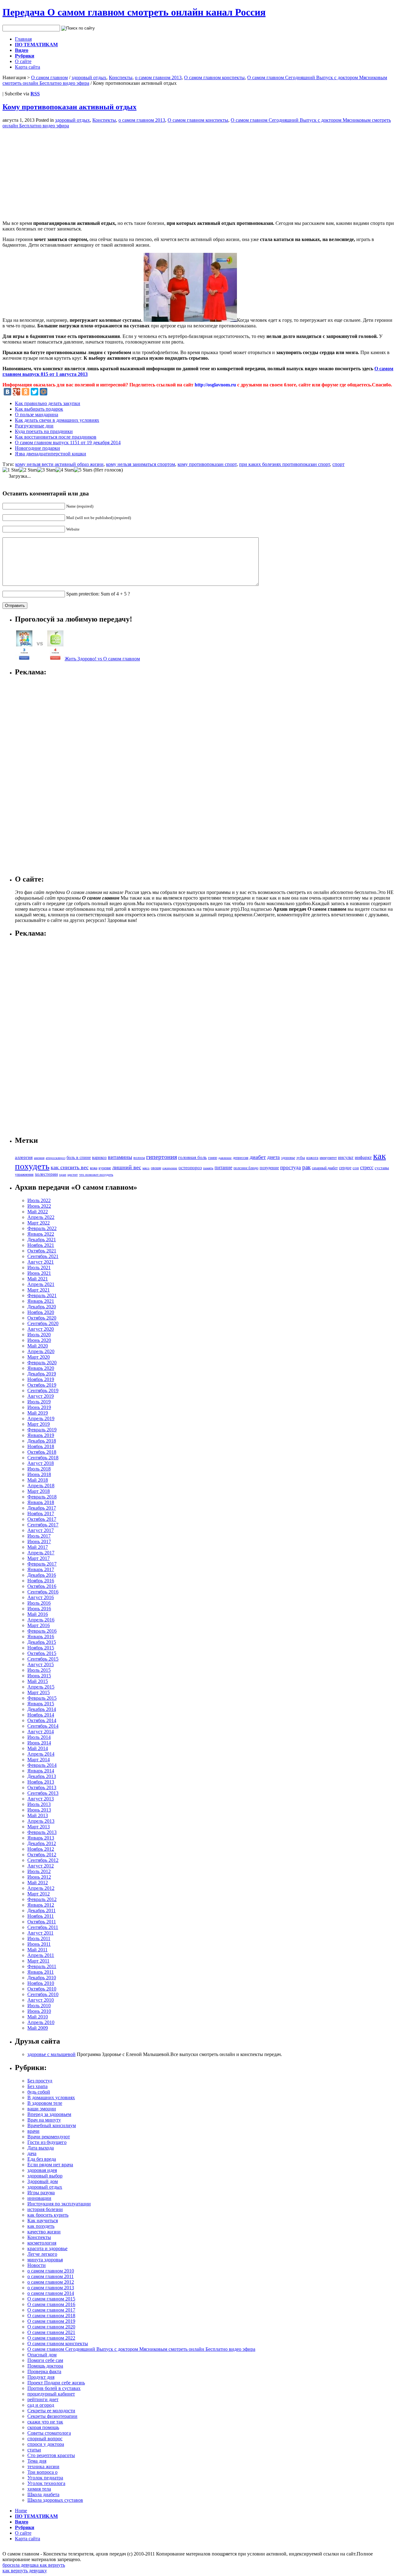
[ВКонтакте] (7, 392)
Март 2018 (39, 1491)
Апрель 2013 (41, 1821)
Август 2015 (41, 1664)
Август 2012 (41, 1866)
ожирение (170, 1168)
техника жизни (43, 2467)
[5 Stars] (83, 470)
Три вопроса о (42, 2472)
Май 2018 (38, 1480)
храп (63, 1175)
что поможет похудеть (96, 1174)
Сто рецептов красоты (51, 2455)
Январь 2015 (41, 1704)
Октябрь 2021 (42, 1251)
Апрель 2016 (41, 1620)
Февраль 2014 (42, 1765)
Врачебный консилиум (52, 2125)
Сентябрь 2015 (43, 1659)
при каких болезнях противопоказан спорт (285, 464)
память (208, 1168)
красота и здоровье (47, 2248)
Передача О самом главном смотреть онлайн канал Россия (134, 12)
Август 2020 (41, 1329)
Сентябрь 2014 (43, 1726)
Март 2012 (39, 1894)
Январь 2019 (41, 1435)
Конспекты (121, 78)
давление (225, 1158)
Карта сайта (28, 67)
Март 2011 (38, 1961)
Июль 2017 (39, 1536)
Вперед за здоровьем (49, 2114)
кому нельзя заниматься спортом (141, 464)
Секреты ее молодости (51, 2411)
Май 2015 (38, 1681)
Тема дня (37, 2461)
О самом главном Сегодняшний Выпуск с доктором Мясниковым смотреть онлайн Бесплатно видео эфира (141, 2349)
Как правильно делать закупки (48, 403)
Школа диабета (43, 2494)
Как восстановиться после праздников (56, 437)
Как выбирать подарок (39, 409)
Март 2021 (39, 1290)
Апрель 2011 (41, 1955)
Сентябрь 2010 (43, 1994)
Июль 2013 (39, 1804)
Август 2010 (41, 2000)
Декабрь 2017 (42, 1508)
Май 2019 (38, 1413)
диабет (258, 1157)
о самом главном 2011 (51, 2276)
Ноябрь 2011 (41, 1916)
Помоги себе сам (45, 2360)
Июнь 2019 (39, 1407)
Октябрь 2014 (42, 1720)
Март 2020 (39, 1357)
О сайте (23, 61)
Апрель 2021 (41, 1284)
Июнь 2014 (39, 1743)
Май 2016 (38, 1614)
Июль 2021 (39, 1267)
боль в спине (79, 1157)
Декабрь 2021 (42, 1240)
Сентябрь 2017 (43, 1525)
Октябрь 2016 (42, 1586)
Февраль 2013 (42, 1832)
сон (356, 1168)
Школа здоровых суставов (55, 2500)
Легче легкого (42, 2254)
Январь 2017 (41, 1569)
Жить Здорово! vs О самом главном (102, 659)
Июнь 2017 (39, 1541)
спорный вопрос (45, 2439)
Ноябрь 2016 (41, 1581)
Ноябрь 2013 (41, 1782)
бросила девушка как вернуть (34, 2565)
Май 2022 (38, 1212)
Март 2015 (39, 1692)
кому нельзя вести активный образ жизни (59, 464)
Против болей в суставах (54, 2388)
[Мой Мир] (44, 392)
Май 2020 (38, 1346)
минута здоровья (45, 2260)
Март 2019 (39, 1424)
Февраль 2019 (42, 1430)
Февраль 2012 (42, 1899)
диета (273, 1157)
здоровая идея (42, 2170)
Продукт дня (41, 2377)
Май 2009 (38, 2028)
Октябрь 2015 (42, 1653)
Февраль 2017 (42, 1564)
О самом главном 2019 (51, 2321)
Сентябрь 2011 (43, 1927)
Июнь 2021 (39, 1273)
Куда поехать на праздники (44, 431)
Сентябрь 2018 (43, 1458)
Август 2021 (41, 1262)
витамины (120, 1157)
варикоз (99, 1158)
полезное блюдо (246, 1168)
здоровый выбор (45, 2176)
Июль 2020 (39, 1335)
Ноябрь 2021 (41, 1245)
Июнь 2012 (39, 1877)
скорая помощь (43, 2427)
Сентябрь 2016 (43, 1592)
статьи (34, 2450)
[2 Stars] (28, 470)
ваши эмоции (42, 2109)
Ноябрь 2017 (41, 1514)
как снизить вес (70, 1167)
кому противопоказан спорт (207, 464)
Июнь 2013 (39, 1810)
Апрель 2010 (41, 2022)
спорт (338, 464)
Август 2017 (41, 1530)
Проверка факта (44, 2371)
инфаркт (363, 1157)
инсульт (346, 1157)
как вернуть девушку (25, 2571)
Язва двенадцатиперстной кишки (51, 454)
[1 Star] (11, 470)
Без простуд (40, 2081)
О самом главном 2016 (51, 2304)
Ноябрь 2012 (41, 1849)
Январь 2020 (41, 1368)
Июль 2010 (39, 2006)
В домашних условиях (51, 2097)
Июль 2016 (39, 1603)
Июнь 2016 (39, 1609)
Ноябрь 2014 (41, 1715)
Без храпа (37, 2086)
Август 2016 (41, 1597)
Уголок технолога (46, 2483)
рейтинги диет (43, 2399)
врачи (33, 2131)
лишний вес (127, 1167)
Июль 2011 (39, 1938)
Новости (37, 2265)
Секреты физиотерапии (52, 2416)
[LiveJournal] (53, 392)
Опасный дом (42, 2355)
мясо (146, 1168)
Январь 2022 (41, 1234)
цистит (73, 1174)
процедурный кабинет (51, 2394)
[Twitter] (35, 392)
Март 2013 (39, 1827)
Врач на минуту (44, 2120)
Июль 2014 (39, 1737)
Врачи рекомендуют (49, 2137)
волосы (139, 1158)
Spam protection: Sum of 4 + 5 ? (98, 594)
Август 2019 (41, 1396)
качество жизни (44, 2232)
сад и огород (41, 2405)
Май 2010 (38, 2017)
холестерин (46, 1174)
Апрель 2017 (41, 1553)
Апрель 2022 (41, 1217)
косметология (42, 2243)
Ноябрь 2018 (41, 1446)
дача (32, 2153)
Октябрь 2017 (42, 1519)
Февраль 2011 (42, 1966)
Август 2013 (41, 1799)
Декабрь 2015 (42, 1642)
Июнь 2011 (39, 1944)
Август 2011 (40, 1933)
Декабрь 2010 (42, 1978)
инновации (39, 2198)
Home (21, 2511)
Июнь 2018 (39, 1474)
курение (105, 1168)
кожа (94, 1168)
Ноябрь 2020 (41, 1312)
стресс (367, 1167)
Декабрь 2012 (42, 1843)
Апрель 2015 (41, 1687)
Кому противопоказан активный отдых (69, 107)
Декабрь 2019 (42, 1374)
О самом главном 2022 (51, 2338)
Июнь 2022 (39, 1206)
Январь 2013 (41, 1838)
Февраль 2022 (42, 1228)
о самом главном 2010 (51, 2271)
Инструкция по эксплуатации (59, 2204)
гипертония (162, 1157)
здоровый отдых (89, 78)
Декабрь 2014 (42, 1709)
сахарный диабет (325, 1168)
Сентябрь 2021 (43, 1256)
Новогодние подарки (37, 448)
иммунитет (328, 1158)
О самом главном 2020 (51, 2327)
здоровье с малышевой (51, 2054)
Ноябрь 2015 (41, 1648)
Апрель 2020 (41, 1351)
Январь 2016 (41, 1637)
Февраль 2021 (42, 1295)
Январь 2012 (41, 1905)
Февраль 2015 (42, 1698)
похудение (269, 1168)
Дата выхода (41, 2148)
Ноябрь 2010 (41, 1983)
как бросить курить (48, 2215)
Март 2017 (39, 1558)
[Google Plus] (16, 392)
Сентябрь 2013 (43, 1793)
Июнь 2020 (39, 1340)
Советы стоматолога (49, 2433)
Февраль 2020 (42, 1363)
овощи (156, 1168)
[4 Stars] (65, 470)
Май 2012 (38, 1883)
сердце (345, 1168)
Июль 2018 (39, 1469)
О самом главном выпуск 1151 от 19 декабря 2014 (68, 442)
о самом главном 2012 (51, 2282)
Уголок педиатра (45, 2478)
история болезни (45, 2209)
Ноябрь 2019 (41, 1379)
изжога (312, 1158)
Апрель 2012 (41, 1888)
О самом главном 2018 (51, 2316)
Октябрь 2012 (42, 1855)
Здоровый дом (43, 2181)
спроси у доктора (46, 2444)
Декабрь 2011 (42, 1910)
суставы (382, 1168)
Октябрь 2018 (42, 1452)
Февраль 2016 (42, 1631)
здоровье (288, 1158)
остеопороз (190, 1168)
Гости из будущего (47, 2142)
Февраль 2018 (42, 1497)
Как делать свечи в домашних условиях (57, 420)
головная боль (192, 1157)
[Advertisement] (55, 172)
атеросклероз (56, 1158)
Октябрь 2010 (42, 1989)
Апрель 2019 (41, 1418)
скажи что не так (45, 2422)
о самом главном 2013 (158, 78)
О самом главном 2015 (51, 2299)
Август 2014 (41, 1732)
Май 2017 (38, 1547)
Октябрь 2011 (42, 1922)
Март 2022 (39, 1223)
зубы (301, 1158)
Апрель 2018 (41, 1486)
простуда (291, 1167)
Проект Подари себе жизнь (56, 2383)
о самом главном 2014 (51, 2293)
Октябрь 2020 (42, 1318)
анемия (39, 1158)
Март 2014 (39, 1760)
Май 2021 (38, 1279)
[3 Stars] (46, 470)
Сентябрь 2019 (43, 1391)
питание (223, 1167)
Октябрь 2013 (42, 1787)
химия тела (39, 2489)
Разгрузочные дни (34, 426)
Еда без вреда (42, 2159)
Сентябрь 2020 (43, 1323)
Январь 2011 (41, 1972)
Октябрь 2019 (42, 1385)
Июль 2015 (39, 1670)
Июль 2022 (39, 1200)
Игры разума (41, 2193)
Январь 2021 (41, 1301)
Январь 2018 (41, 1502)
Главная (23, 39)
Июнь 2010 (39, 2011)
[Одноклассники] (25, 392)
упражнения (24, 1175)
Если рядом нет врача (50, 2165)
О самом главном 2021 (51, 2332)
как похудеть (41, 2226)
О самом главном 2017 (51, 2310)
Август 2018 (41, 1463)
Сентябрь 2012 (43, 1860)
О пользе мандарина (37, 415)
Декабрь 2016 (42, 1575)
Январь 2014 (41, 1771)
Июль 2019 (39, 1402)
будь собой (39, 2092)
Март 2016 (39, 1625)
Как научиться (43, 2220)
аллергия (24, 1157)
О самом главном (49, 78)
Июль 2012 (39, 1871)
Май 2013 (38, 1815)
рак (306, 1167)
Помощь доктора (45, 2366)
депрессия (241, 1158)
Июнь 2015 (39, 1676)
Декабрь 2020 (42, 1307)
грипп (213, 1158)
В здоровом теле (45, 2103)
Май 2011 (37, 1950)
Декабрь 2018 (42, 1441)
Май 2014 (38, 1748)
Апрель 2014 (41, 1754)
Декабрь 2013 (42, 1776)
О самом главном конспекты (214, 78)
